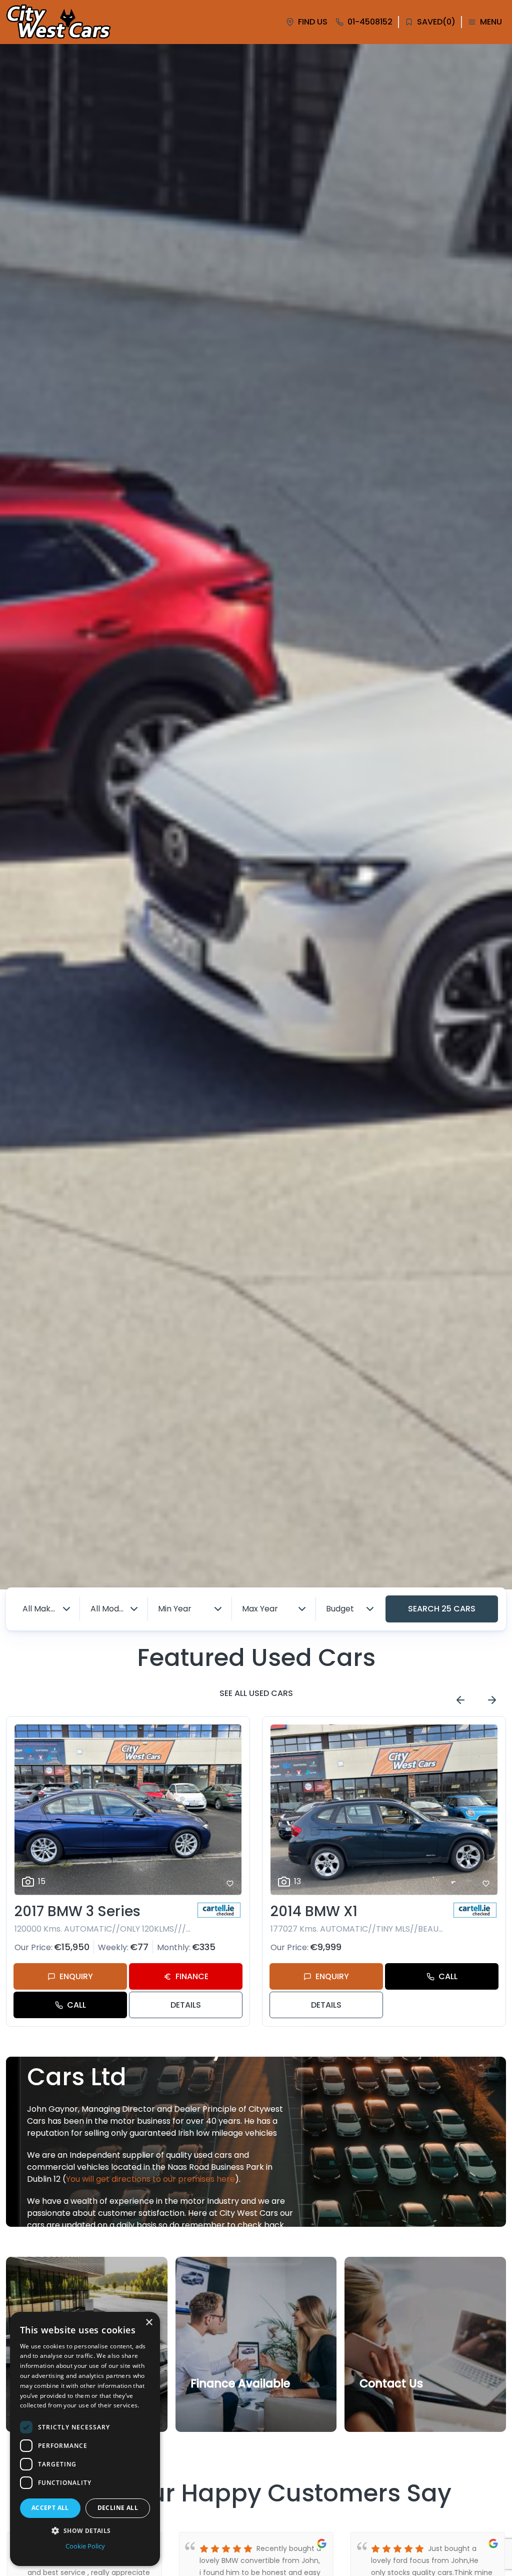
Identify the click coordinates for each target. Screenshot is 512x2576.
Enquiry (76, 1976)
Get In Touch (390, 2406)
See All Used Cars (256, 1693)
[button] (85, 2530)
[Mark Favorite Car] (230, 1884)
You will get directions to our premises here (150, 2179)
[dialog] (85, 2439)
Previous (460, 1700)
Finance (192, 1976)
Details (186, 2005)
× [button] (149, 2323)
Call (76, 2005)
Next (492, 1700)
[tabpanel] (256, 817)
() (436, 22)
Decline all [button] (118, 2508)
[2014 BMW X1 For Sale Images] (384, 1810)
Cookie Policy (85, 2546)
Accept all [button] (50, 2508)
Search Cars (442, 1609)
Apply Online (220, 2406)
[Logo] (58, 22)
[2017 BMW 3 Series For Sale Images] (128, 1810)
